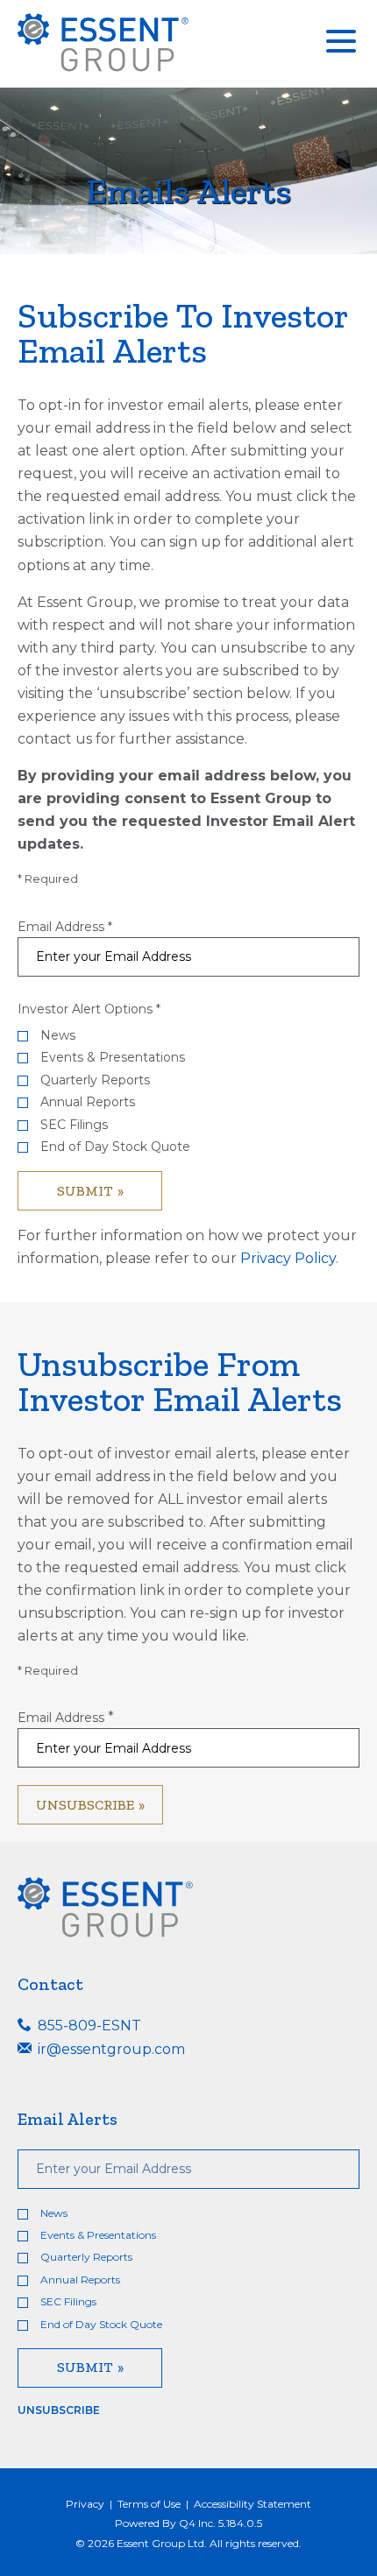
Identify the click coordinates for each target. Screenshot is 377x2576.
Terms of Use (149, 2504)
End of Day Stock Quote (115, 1147)
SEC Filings (74, 1125)
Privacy (85, 2504)
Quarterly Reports (95, 1080)
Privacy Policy (288, 1258)
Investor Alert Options (85, 1009)
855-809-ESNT (88, 2026)
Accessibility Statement (253, 2504)
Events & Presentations (113, 1058)
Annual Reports (88, 1102)
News (58, 1036)
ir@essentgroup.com (110, 2049)
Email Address (61, 927)
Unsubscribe (59, 2410)
